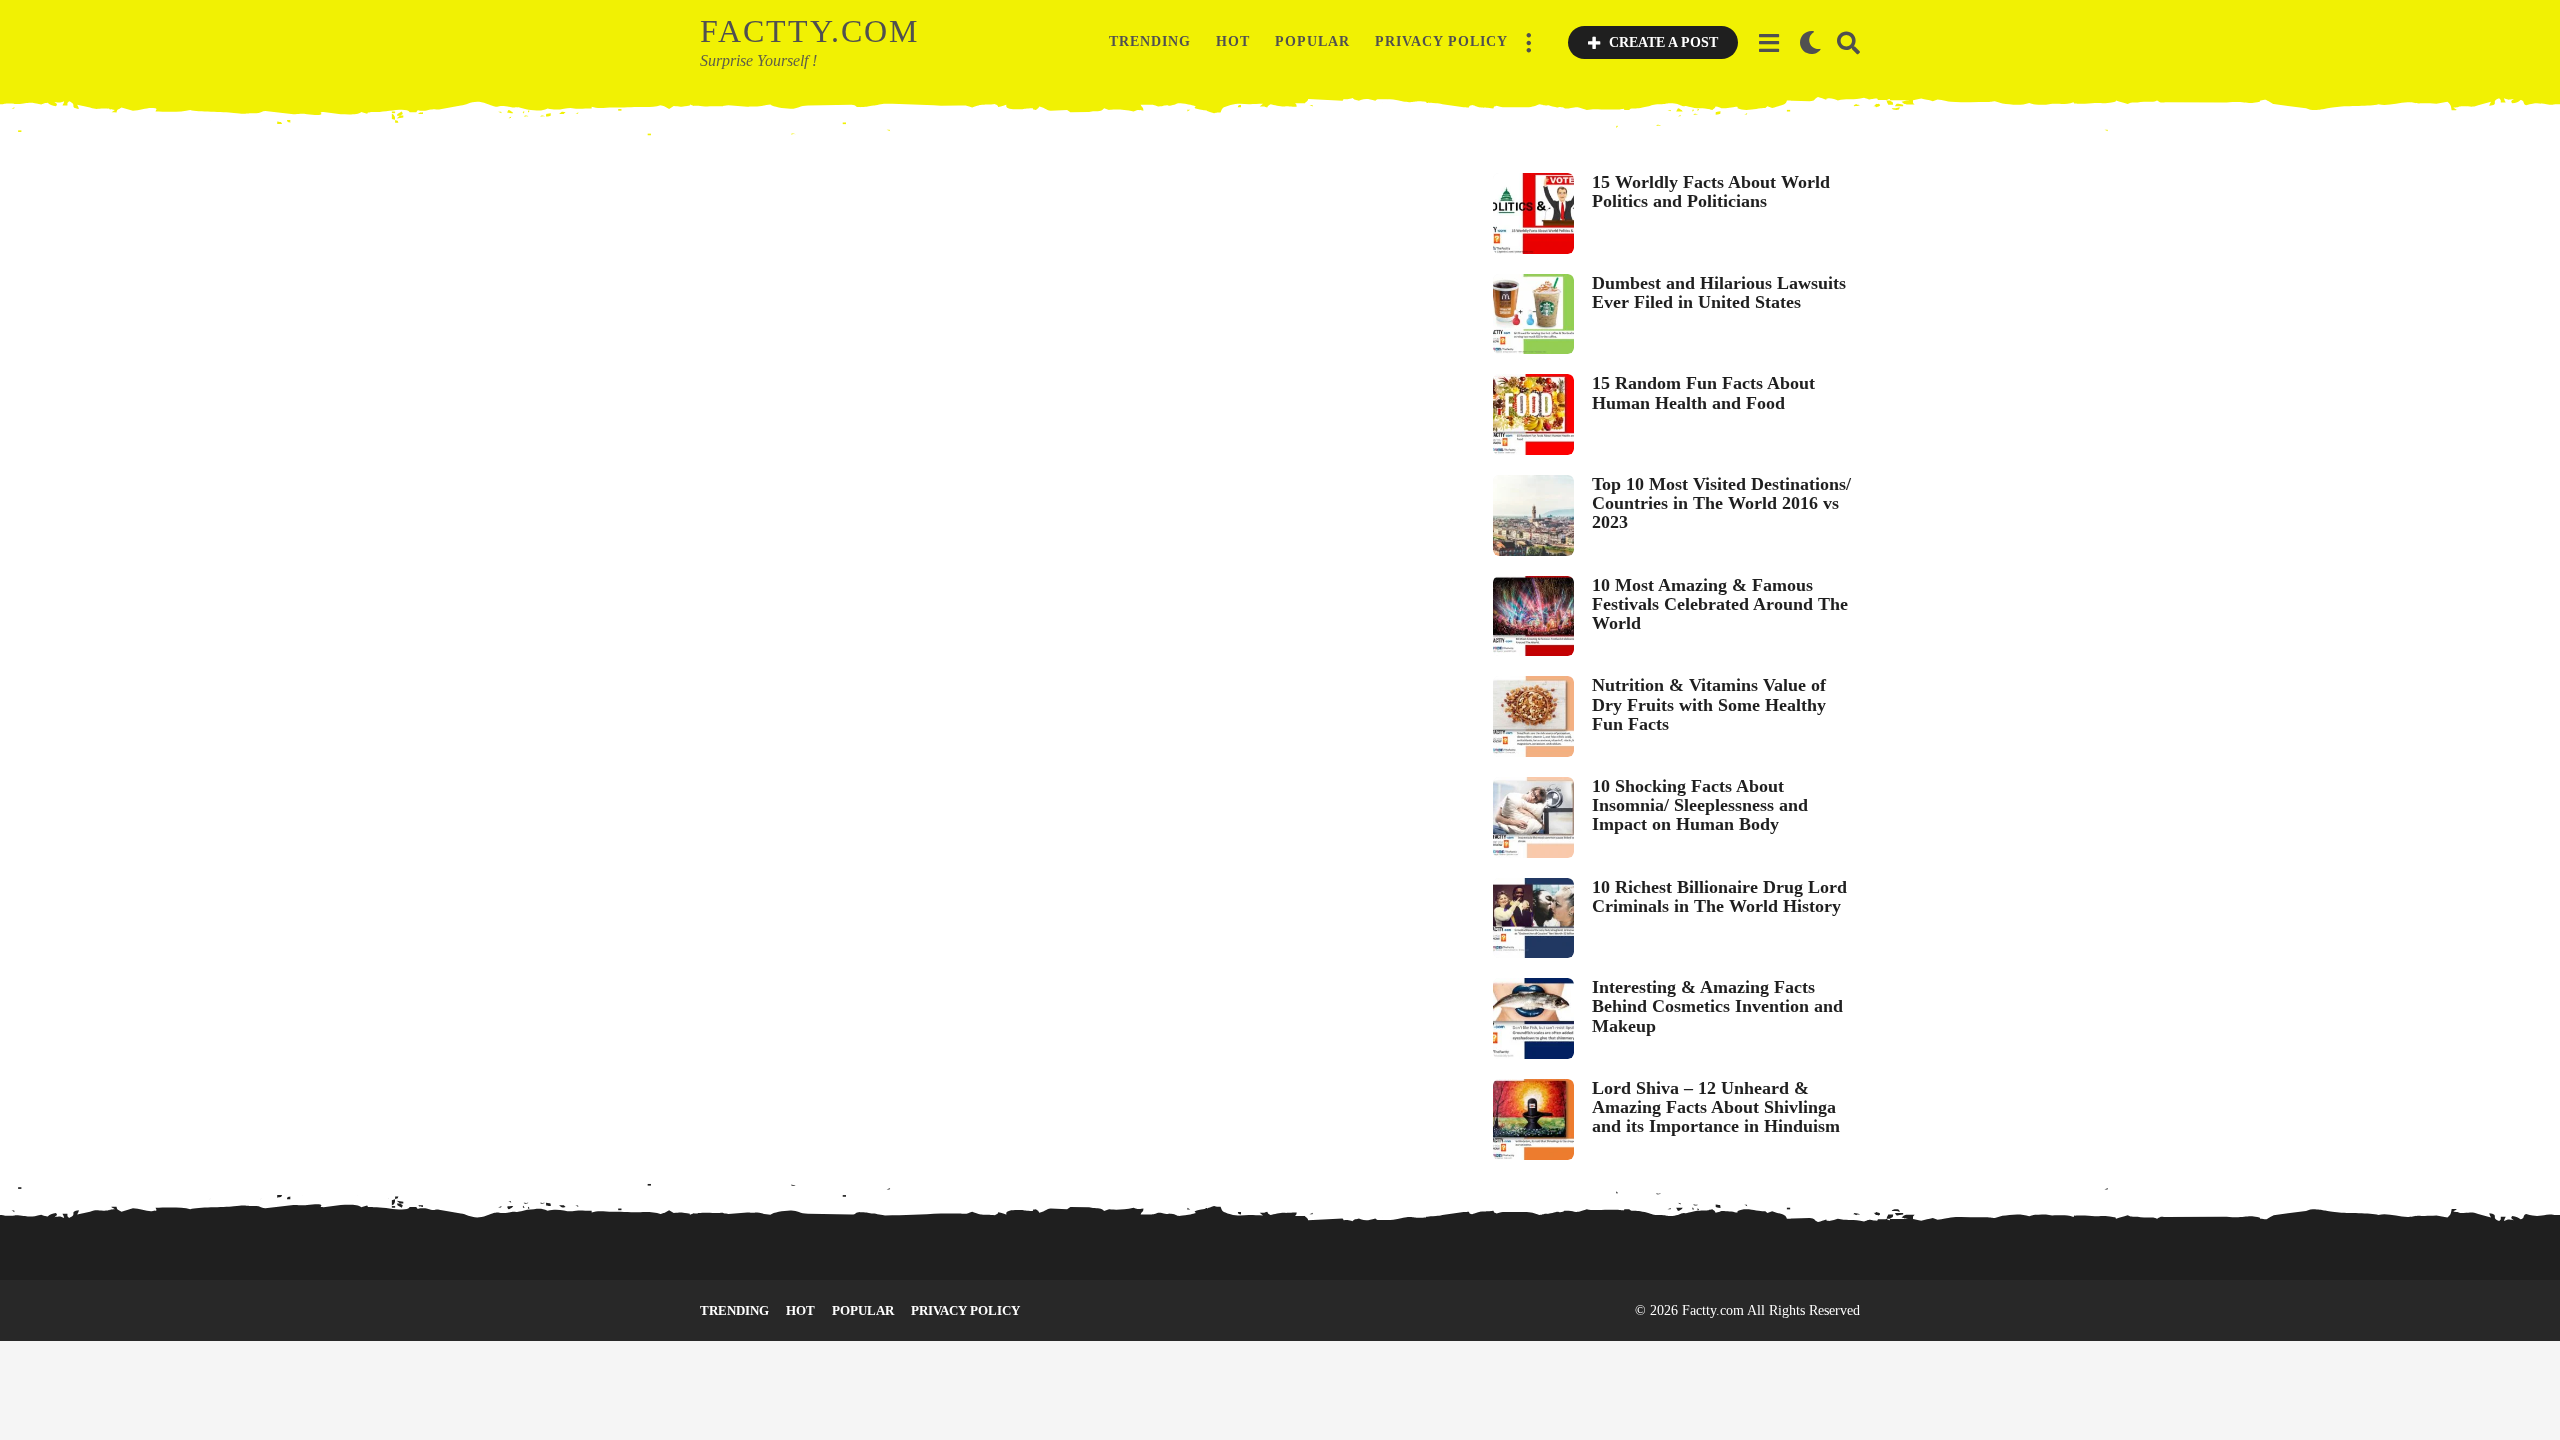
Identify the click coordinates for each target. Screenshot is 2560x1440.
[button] (1528, 42)
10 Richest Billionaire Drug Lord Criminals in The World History (1719, 896)
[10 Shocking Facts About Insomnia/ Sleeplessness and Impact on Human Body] (1533, 817)
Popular (1312, 41)
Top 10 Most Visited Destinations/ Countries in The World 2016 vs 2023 (1721, 503)
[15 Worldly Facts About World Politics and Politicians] (1533, 213)
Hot (1233, 41)
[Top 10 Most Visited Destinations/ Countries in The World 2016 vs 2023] (1533, 515)
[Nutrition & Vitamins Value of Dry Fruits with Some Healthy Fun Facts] (1533, 716)
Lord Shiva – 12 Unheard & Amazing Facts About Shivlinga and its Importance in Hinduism (1716, 1107)
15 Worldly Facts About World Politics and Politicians (1711, 191)
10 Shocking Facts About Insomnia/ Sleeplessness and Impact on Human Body (1700, 805)
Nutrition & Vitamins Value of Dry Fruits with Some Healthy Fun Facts (1709, 704)
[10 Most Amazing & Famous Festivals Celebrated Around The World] (1533, 616)
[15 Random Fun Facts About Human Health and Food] (1533, 414)
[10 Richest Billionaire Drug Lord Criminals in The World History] (1533, 918)
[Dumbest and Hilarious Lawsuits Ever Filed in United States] (1533, 314)
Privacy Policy (1441, 41)
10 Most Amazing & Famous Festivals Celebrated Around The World (1720, 604)
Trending (1150, 41)
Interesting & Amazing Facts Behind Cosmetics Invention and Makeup (1717, 1006)
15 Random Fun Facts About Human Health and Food (1703, 392)
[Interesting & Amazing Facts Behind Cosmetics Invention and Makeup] (1533, 1018)
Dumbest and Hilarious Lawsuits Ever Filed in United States (1719, 292)
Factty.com (809, 31)
